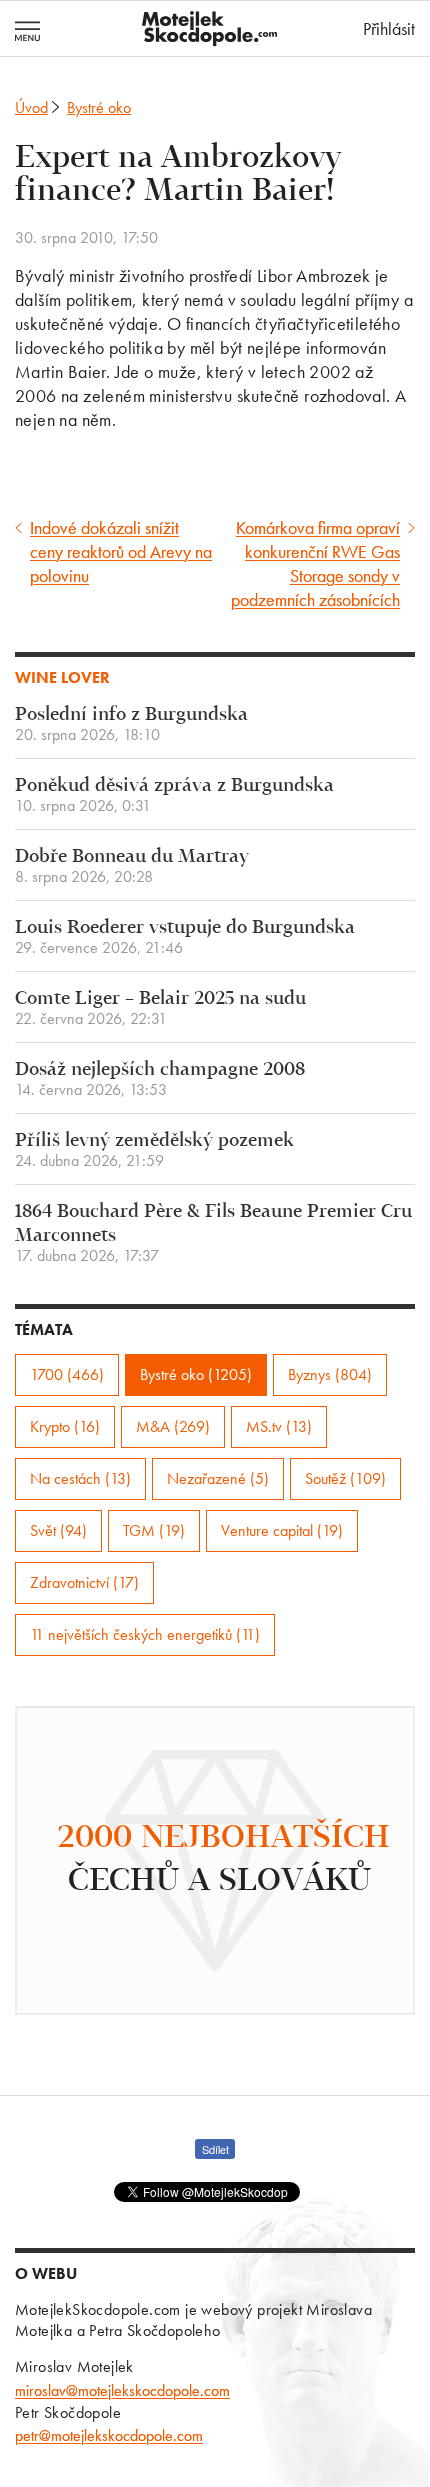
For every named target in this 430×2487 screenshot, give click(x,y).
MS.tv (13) (279, 1426)
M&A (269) (173, 1426)
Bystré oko (99, 107)
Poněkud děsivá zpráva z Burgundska (174, 795)
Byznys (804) (330, 1374)
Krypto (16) (65, 1426)
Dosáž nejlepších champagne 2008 (160, 1079)
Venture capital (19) (282, 1530)
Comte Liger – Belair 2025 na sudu (160, 1008)
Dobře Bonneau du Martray (132, 866)
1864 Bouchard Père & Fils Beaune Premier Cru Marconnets (213, 1233)
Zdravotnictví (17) (84, 1582)
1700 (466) (67, 1374)
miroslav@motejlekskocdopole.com (122, 2390)
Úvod (31, 107)
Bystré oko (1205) (196, 1374)
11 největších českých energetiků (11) (145, 1634)
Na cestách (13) (80, 1478)
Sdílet (215, 2149)
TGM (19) (154, 1530)
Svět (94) (58, 1530)
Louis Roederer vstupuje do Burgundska (185, 937)
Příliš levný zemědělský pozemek (154, 1150)
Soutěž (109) (345, 1478)
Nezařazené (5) (218, 1478)
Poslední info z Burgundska (131, 724)
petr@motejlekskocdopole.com (109, 2435)
